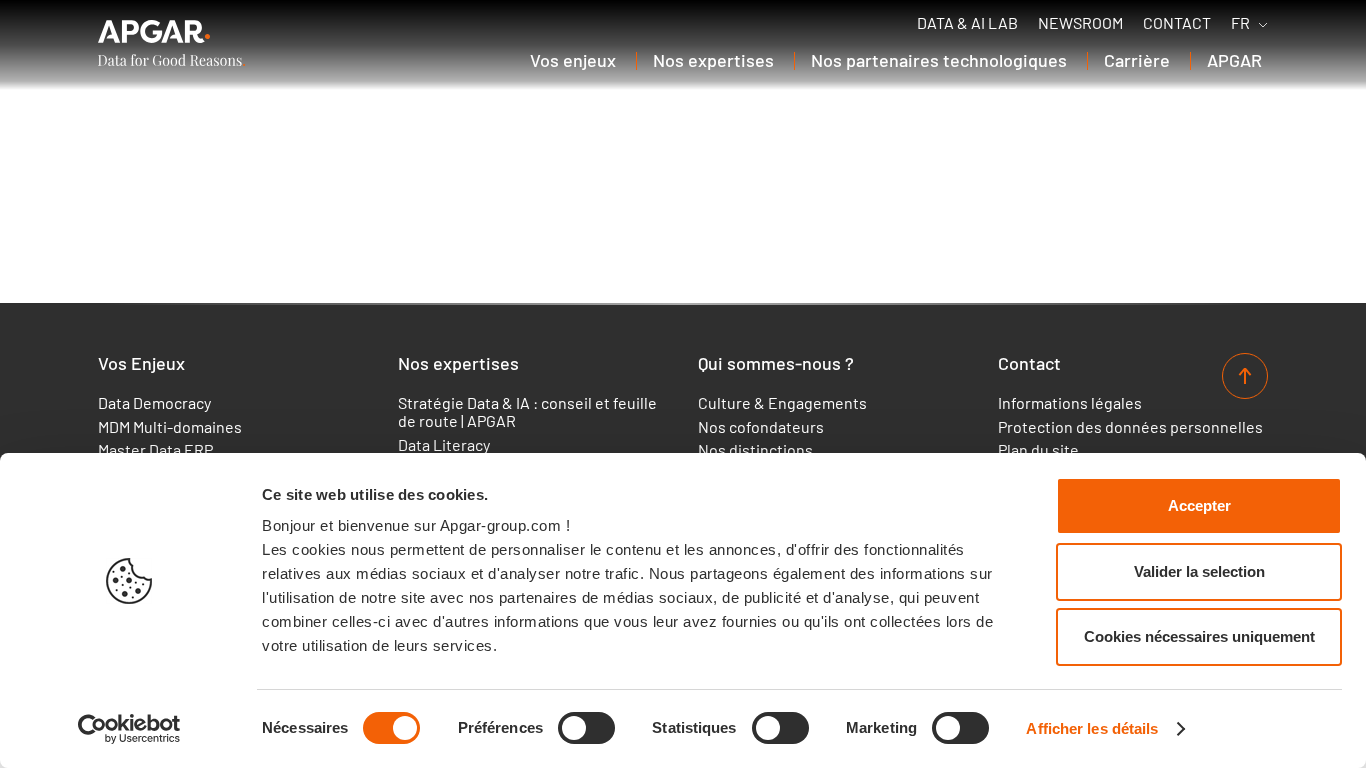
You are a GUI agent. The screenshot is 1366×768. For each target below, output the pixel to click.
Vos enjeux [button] (573, 60)
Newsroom (1080, 23)
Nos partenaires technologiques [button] (939, 60)
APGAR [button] (1234, 60)
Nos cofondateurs (761, 427)
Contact (1177, 23)
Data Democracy (154, 403)
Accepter (1199, 505)
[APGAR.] (171, 43)
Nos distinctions (755, 450)
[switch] (586, 728)
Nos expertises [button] (713, 60)
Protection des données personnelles (1130, 427)
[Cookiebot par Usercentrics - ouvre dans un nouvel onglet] (129, 729)
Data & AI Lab (967, 23)
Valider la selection (1199, 571)
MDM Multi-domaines (170, 427)
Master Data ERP (155, 450)
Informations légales (1070, 403)
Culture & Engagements (782, 403)
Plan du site (1038, 450)
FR (1240, 23)
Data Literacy (444, 445)
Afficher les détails (1092, 728)
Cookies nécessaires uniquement (1199, 636)
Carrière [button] (1137, 60)
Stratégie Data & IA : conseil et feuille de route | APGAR (527, 412)
